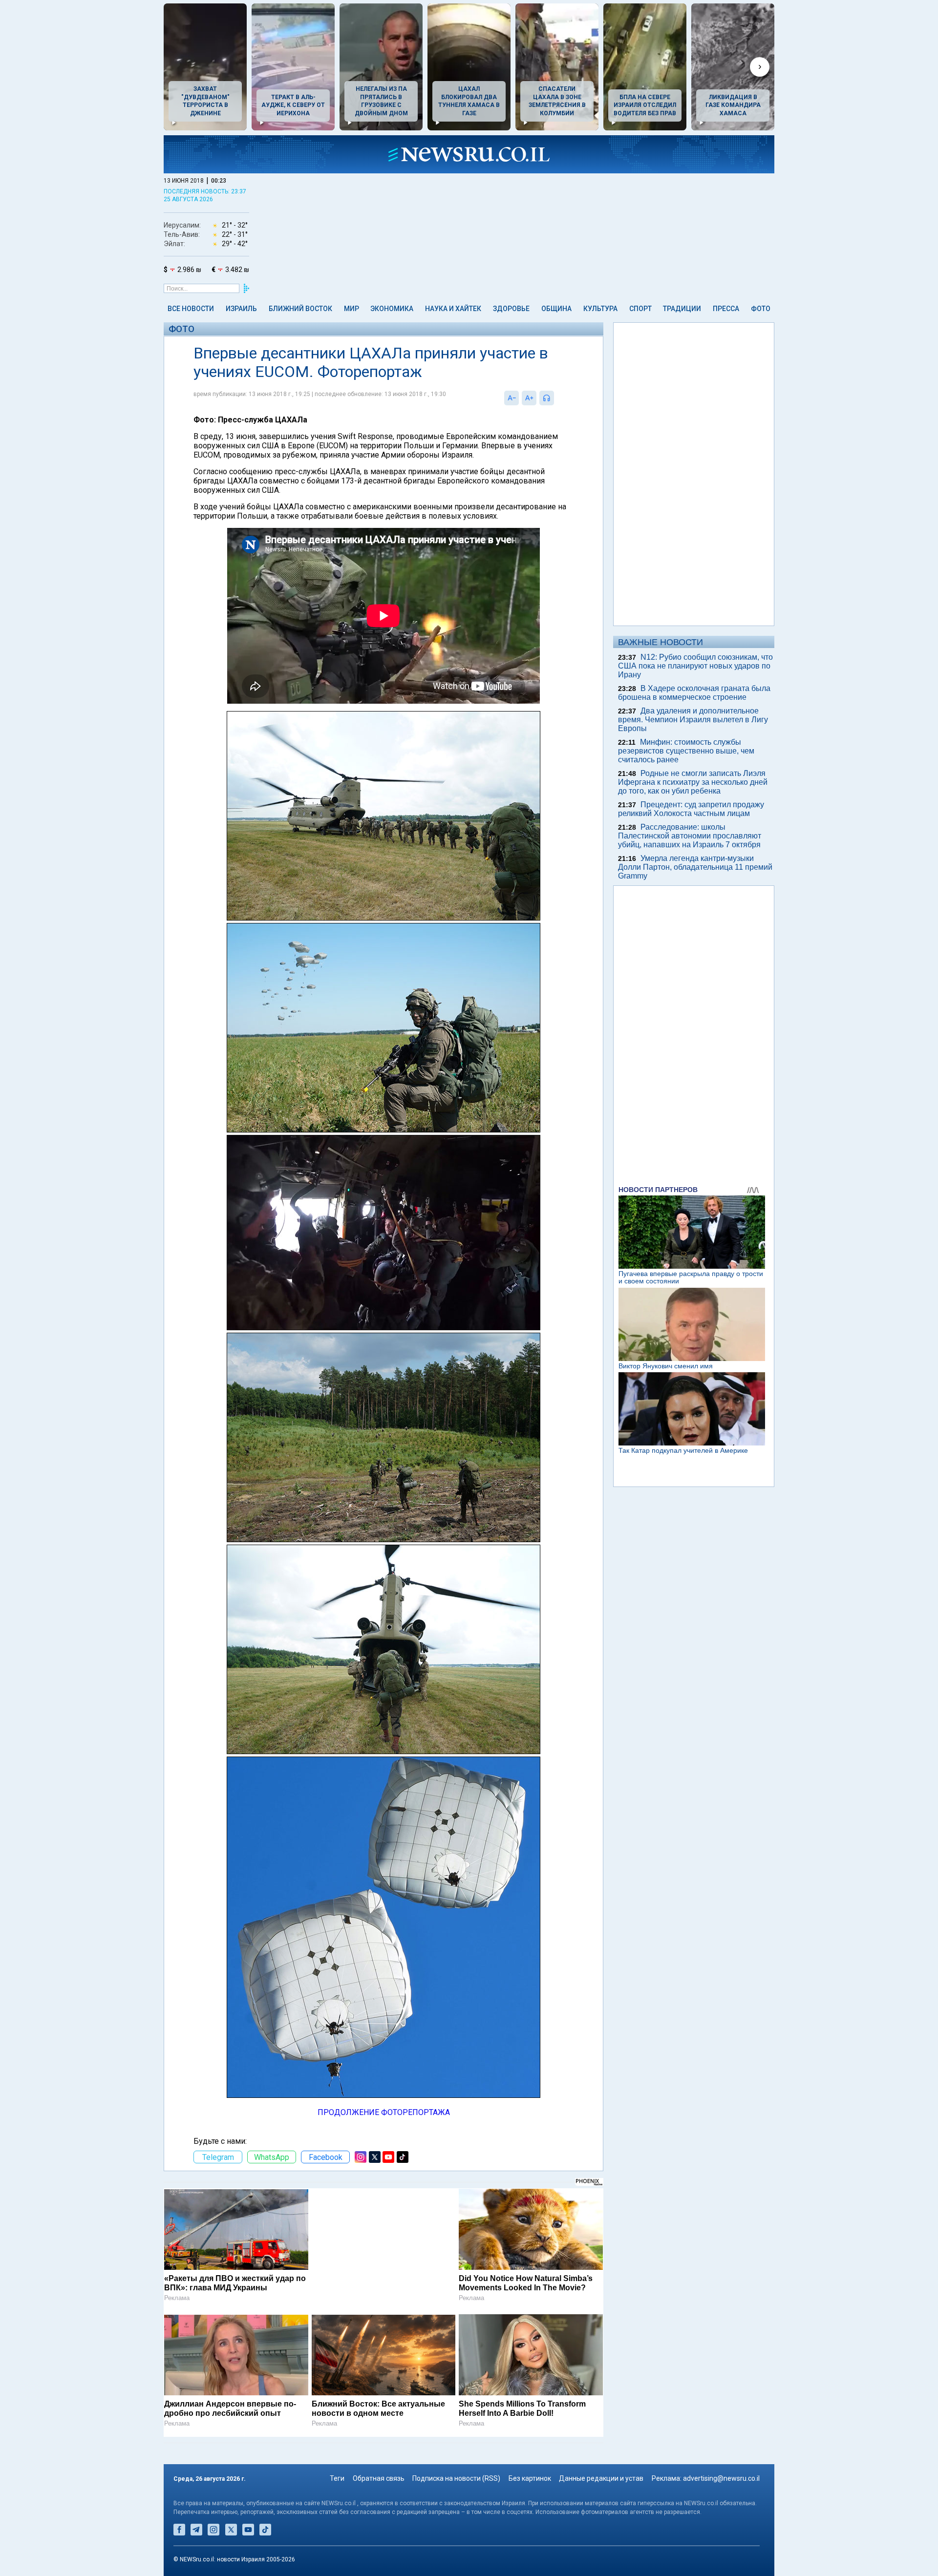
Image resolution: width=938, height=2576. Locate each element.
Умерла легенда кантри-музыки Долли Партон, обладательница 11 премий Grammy (695, 867)
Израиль (241, 309)
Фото (761, 309)
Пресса (726, 309)
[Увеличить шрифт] (529, 398)
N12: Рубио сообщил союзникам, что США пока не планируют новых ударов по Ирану (695, 666)
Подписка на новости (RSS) (456, 2478)
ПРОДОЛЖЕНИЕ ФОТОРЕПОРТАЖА (384, 2112)
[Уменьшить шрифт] (512, 398)
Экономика (392, 309)
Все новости (191, 309)
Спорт (640, 309)
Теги (337, 2478)
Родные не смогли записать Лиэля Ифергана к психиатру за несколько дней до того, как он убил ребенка (693, 782)
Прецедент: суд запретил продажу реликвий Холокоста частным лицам (691, 809)
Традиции (682, 309)
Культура (600, 309)
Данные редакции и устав (601, 2478)
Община (556, 309)
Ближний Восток (300, 309)
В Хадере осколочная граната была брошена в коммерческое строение (694, 693)
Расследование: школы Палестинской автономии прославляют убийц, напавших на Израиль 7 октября (690, 836)
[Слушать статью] (556, 398)
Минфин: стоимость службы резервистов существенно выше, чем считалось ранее (686, 751)
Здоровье (511, 309)
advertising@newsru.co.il (721, 2478)
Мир (352, 309)
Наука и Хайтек (453, 309)
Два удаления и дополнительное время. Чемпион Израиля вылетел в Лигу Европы (693, 720)
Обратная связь (379, 2478)
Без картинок (530, 2478)
